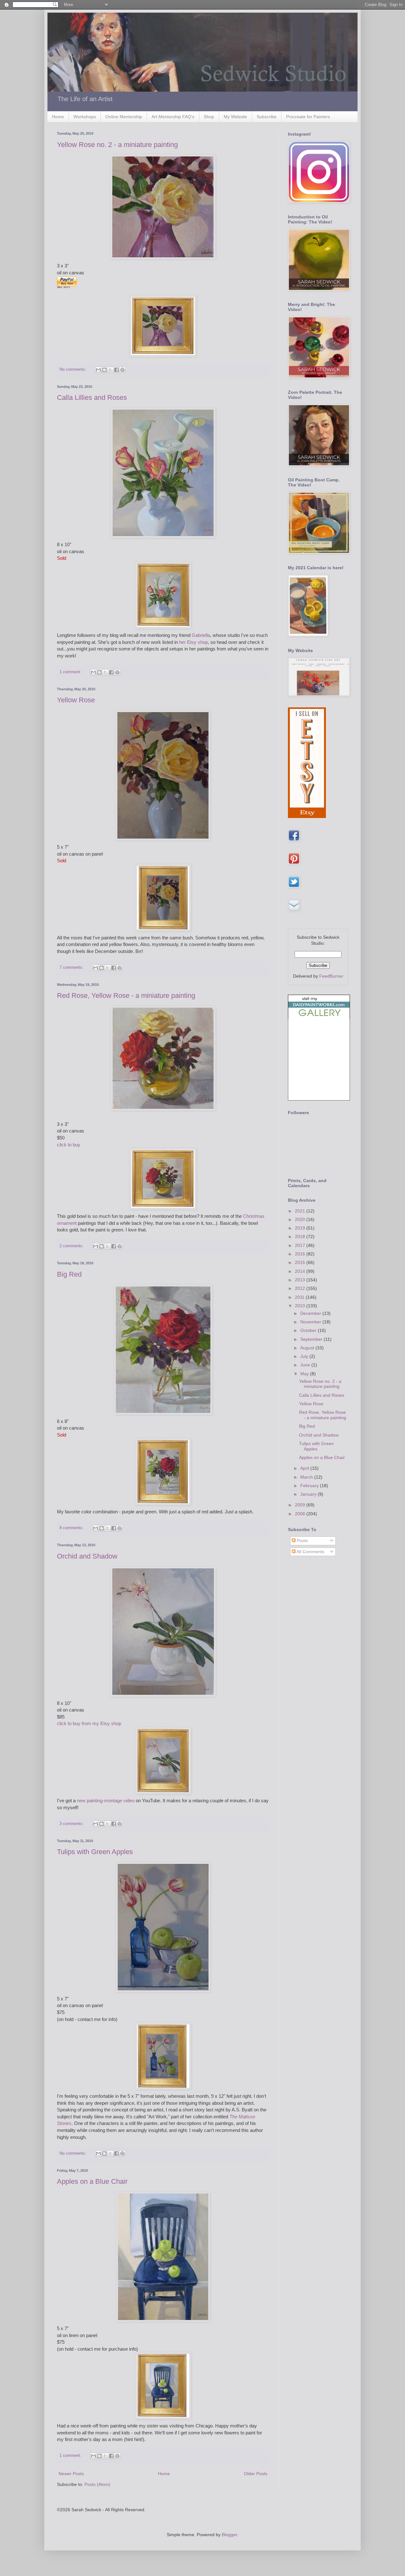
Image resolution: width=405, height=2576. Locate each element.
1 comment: (71, 672)
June (306, 1365)
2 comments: (72, 1246)
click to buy (69, 1145)
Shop (209, 117)
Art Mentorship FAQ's (173, 117)
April (305, 1468)
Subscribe (267, 117)
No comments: (74, 369)
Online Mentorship (124, 117)
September (312, 1339)
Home (58, 117)
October (309, 1330)
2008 (301, 1514)
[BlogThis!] (104, 370)
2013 (301, 1280)
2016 (301, 1254)
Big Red (69, 1274)
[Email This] (98, 370)
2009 (301, 1505)
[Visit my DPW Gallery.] (319, 1017)
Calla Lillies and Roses (92, 397)
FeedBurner (331, 976)
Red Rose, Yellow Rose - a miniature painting (126, 995)
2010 (301, 1306)
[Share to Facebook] (116, 370)
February (310, 1486)
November (311, 1322)
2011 (300, 1297)
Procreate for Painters (308, 117)
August (308, 1348)
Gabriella (201, 635)
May (305, 1374)
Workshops (85, 117)
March (307, 1477)
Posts (302, 1541)
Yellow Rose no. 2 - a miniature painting (117, 145)
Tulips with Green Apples (95, 1852)
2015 (301, 1262)
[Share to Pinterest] (122, 370)
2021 (301, 1211)
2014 (301, 1271)
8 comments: (72, 1528)
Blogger (229, 2535)
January (309, 1494)
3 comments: (72, 1824)
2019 (301, 1228)
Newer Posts (71, 2474)
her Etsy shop (193, 642)
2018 (301, 1236)
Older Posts (256, 2474)
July (305, 1356)
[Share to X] (110, 370)
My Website (235, 117)
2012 (301, 1288)
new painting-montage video (106, 1801)
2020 (301, 1219)
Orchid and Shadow (87, 1556)
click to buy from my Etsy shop (89, 1723)
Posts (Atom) (97, 2484)
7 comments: (72, 968)
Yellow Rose (76, 700)
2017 (301, 1245)
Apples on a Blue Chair (92, 2181)
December (311, 1313)
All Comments (310, 1552)
